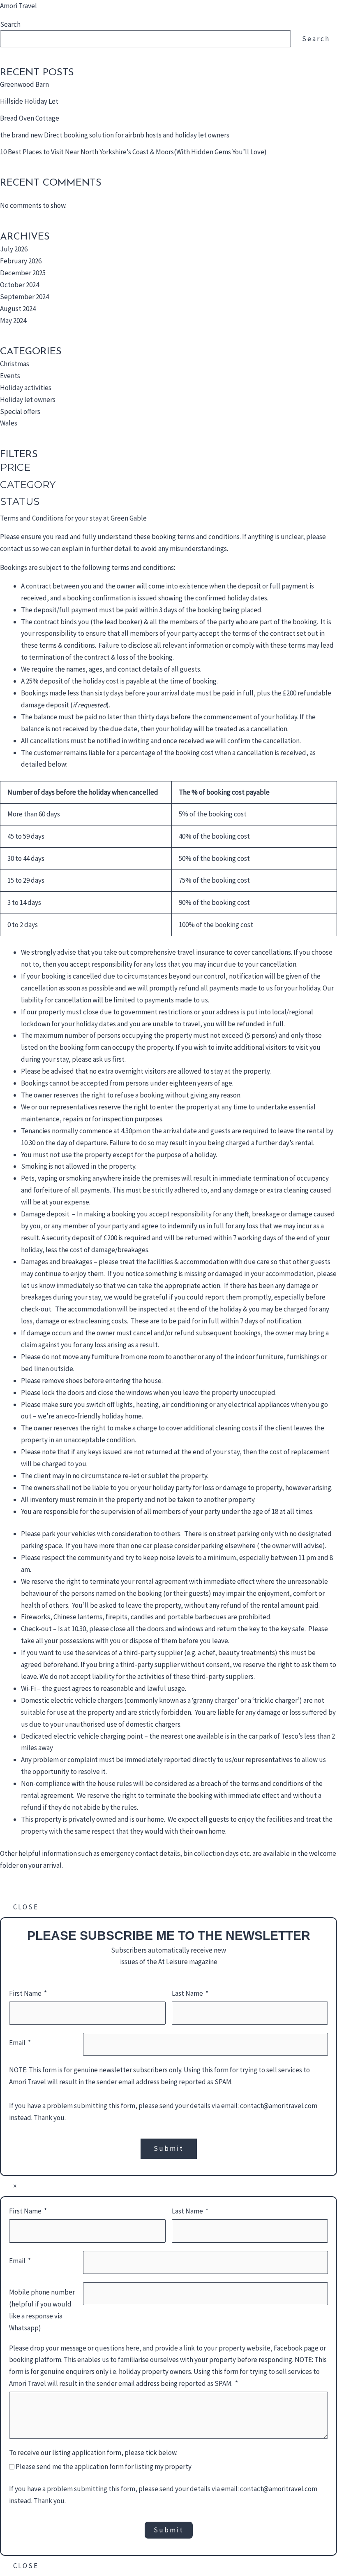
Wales (9, 423)
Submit (169, 2148)
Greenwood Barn (24, 84)
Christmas (15, 364)
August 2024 (18, 309)
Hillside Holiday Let (29, 101)
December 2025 (23, 273)
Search (10, 24)
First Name (25, 1993)
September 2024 (24, 297)
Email (17, 2043)
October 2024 (20, 285)
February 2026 (21, 261)
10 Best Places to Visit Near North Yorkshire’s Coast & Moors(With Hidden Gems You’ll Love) (133, 152)
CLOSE (26, 1907)
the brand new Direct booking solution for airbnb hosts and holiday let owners (115, 135)
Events (10, 376)
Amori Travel (18, 6)
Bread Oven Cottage (30, 118)
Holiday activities (26, 388)
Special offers (20, 412)
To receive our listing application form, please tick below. (93, 2453)
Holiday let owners (28, 400)
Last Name (187, 1993)
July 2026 (14, 249)
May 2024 (13, 321)
